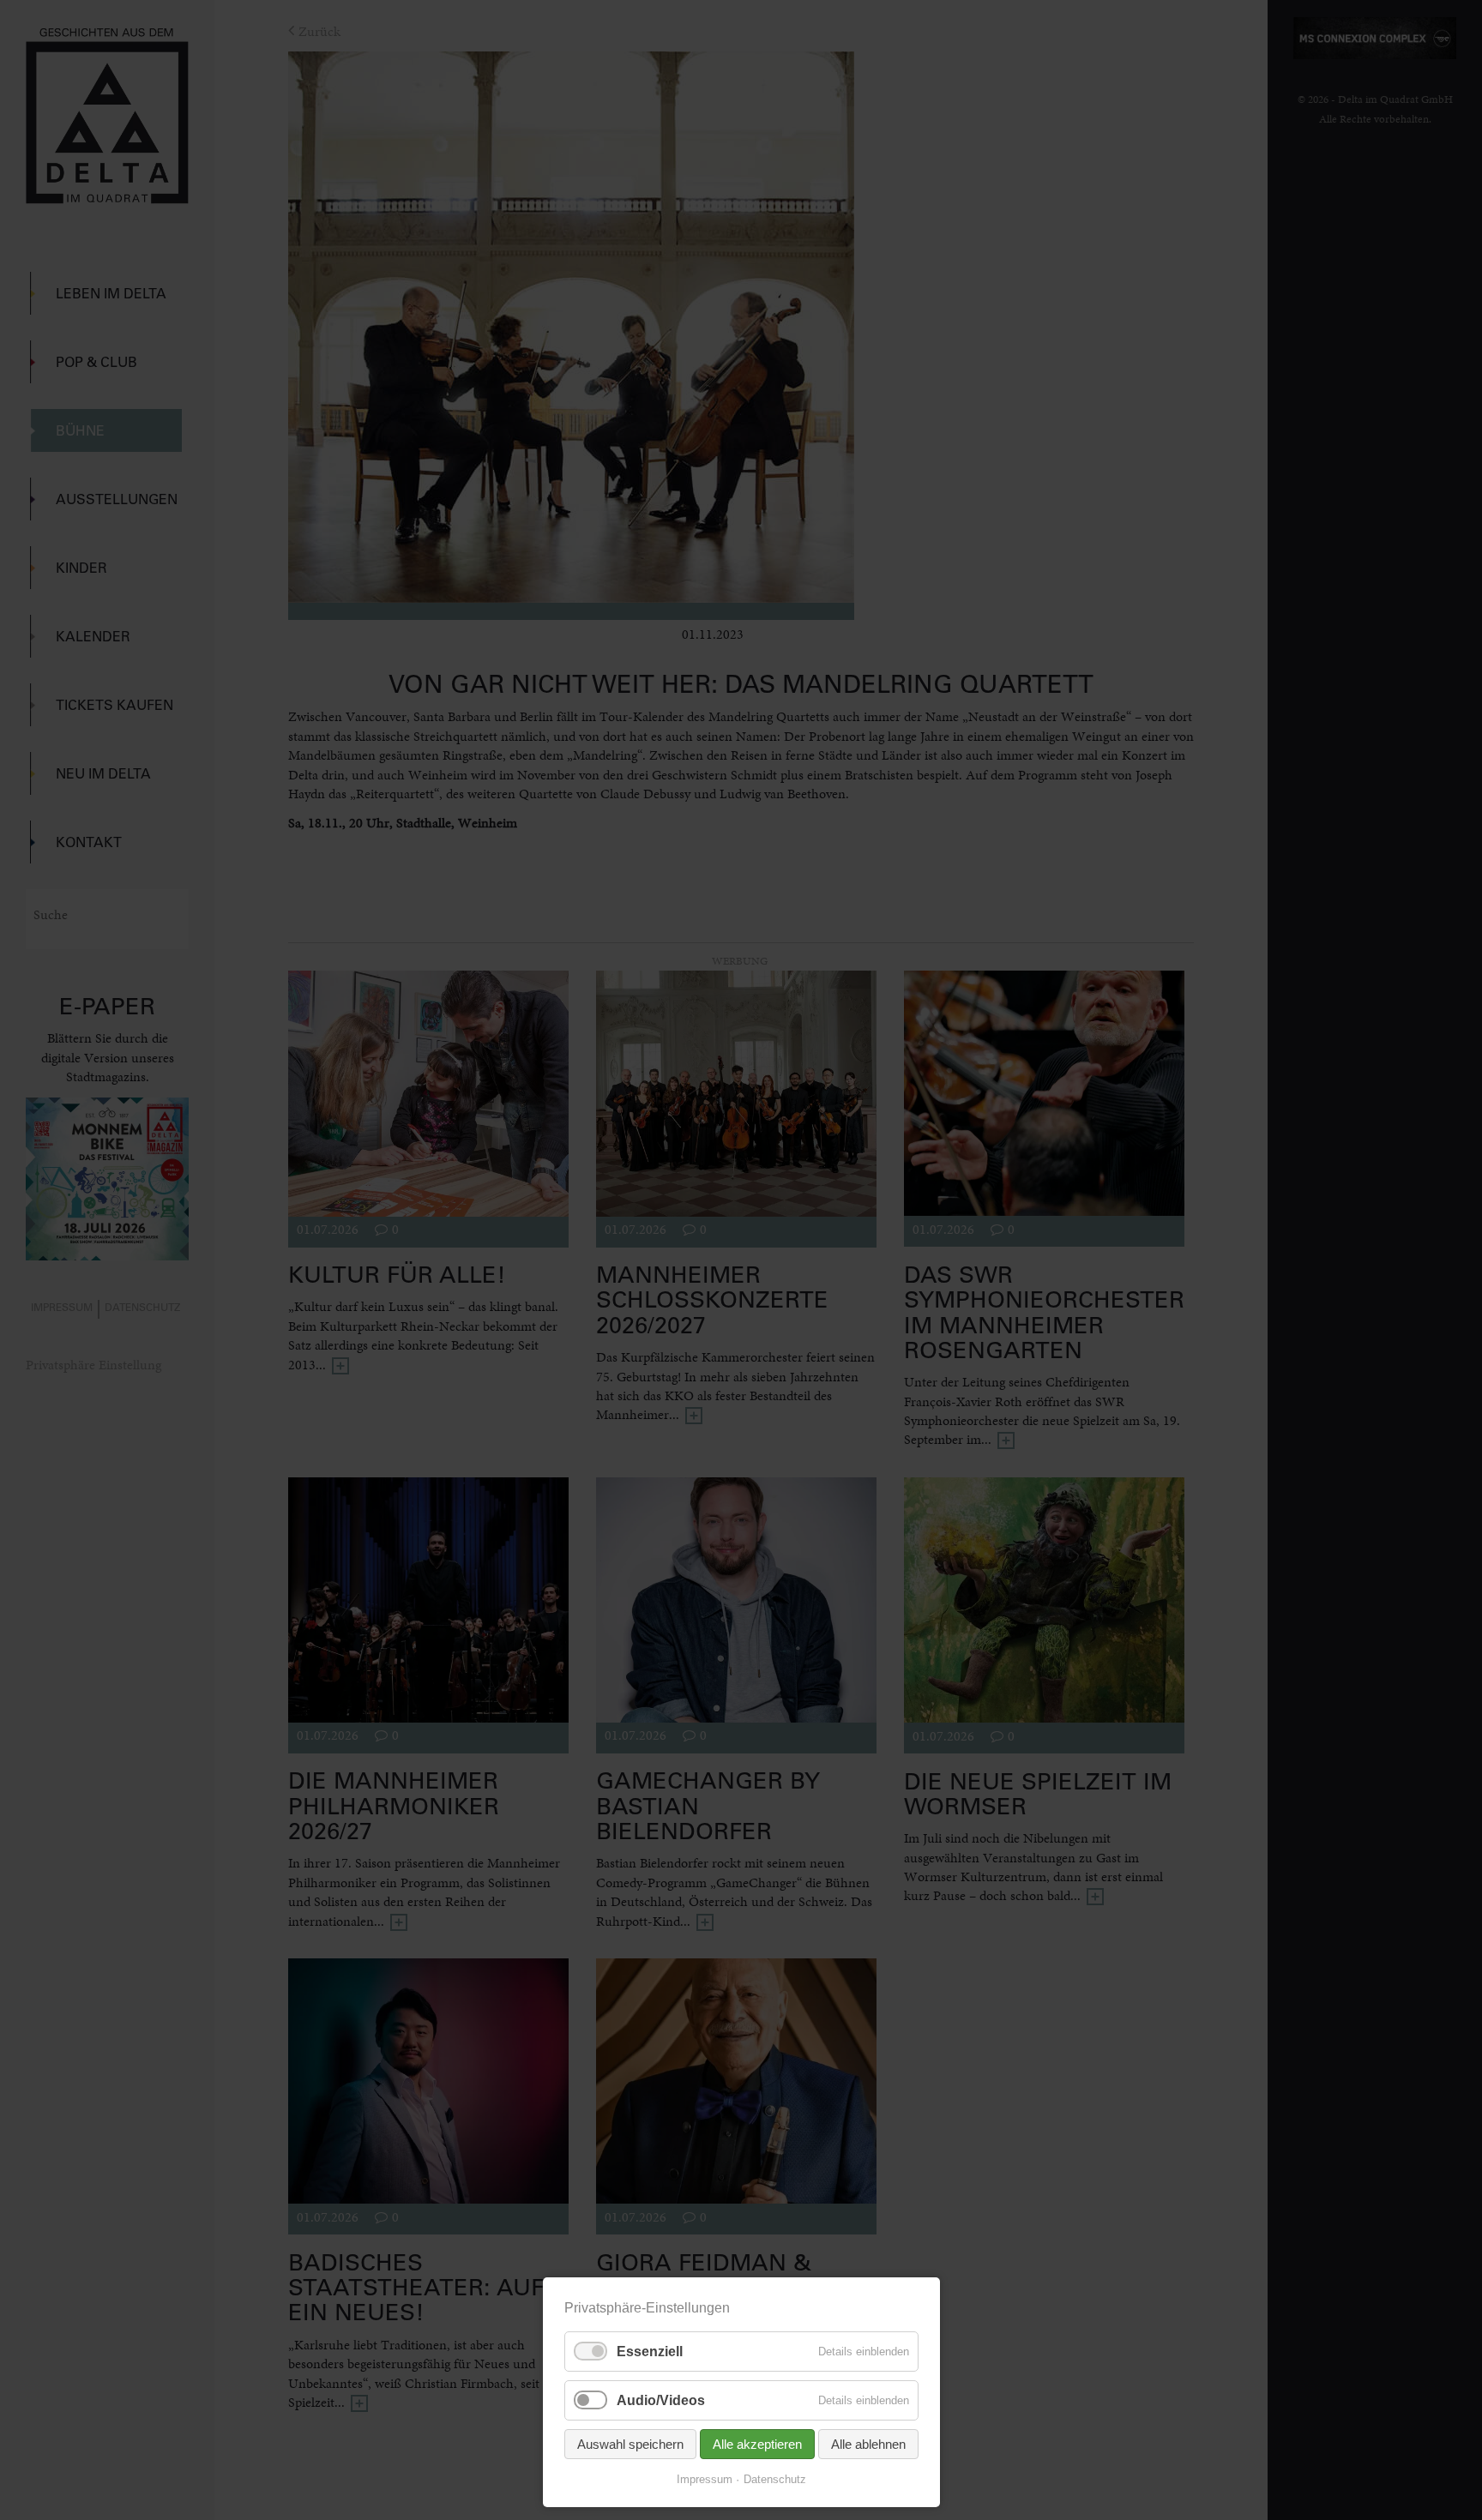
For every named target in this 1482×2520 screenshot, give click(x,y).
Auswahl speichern (630, 2444)
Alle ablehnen (868, 2444)
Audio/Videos (661, 2400)
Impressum (705, 2479)
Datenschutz (775, 2479)
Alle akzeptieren (757, 2444)
